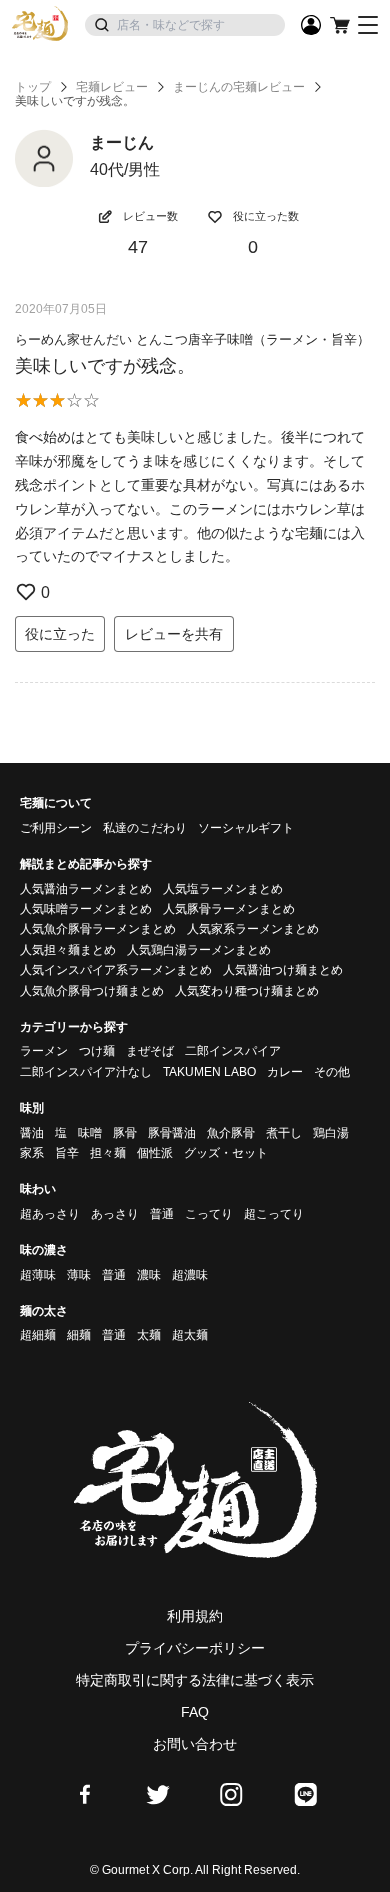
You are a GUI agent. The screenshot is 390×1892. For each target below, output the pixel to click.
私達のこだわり (145, 828)
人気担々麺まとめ (68, 950)
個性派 (155, 1153)
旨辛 (67, 1153)
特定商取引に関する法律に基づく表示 (195, 1680)
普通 (162, 1214)
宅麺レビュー (112, 87)
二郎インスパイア (233, 1051)
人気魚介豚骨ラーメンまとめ (98, 929)
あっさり (115, 1214)
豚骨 (125, 1133)
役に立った (60, 634)
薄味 (79, 1275)
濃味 (149, 1275)
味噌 (90, 1133)
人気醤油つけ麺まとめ (283, 970)
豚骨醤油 (172, 1133)
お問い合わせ (195, 1744)
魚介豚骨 (231, 1133)
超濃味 (190, 1275)
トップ (33, 87)
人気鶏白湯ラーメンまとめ (199, 950)
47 (138, 247)
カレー (285, 1072)
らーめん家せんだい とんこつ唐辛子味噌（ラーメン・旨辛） (192, 339)
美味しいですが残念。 (105, 366)
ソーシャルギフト (246, 828)
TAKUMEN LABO (209, 1072)
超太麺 (190, 1335)
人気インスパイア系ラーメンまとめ (116, 970)
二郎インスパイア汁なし (86, 1072)
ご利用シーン (56, 828)
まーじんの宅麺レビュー (239, 87)
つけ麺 (97, 1051)
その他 (332, 1072)
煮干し (284, 1133)
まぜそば (150, 1051)
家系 (32, 1153)
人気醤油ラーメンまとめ (86, 889)
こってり (209, 1214)
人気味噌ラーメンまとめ (86, 909)
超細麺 (38, 1335)
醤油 (32, 1133)
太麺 (149, 1335)
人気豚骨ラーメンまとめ (229, 909)
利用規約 (195, 1616)
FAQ (195, 1712)
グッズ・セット (226, 1153)
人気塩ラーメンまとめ (223, 889)
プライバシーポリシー (195, 1648)
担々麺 (108, 1153)
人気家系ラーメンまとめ (253, 929)
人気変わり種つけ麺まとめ (247, 991)
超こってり (274, 1214)
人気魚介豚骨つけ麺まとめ (92, 991)
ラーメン (44, 1051)
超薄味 (38, 1275)
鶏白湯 (331, 1133)
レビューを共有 (174, 634)
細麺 (79, 1335)
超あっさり (50, 1214)
